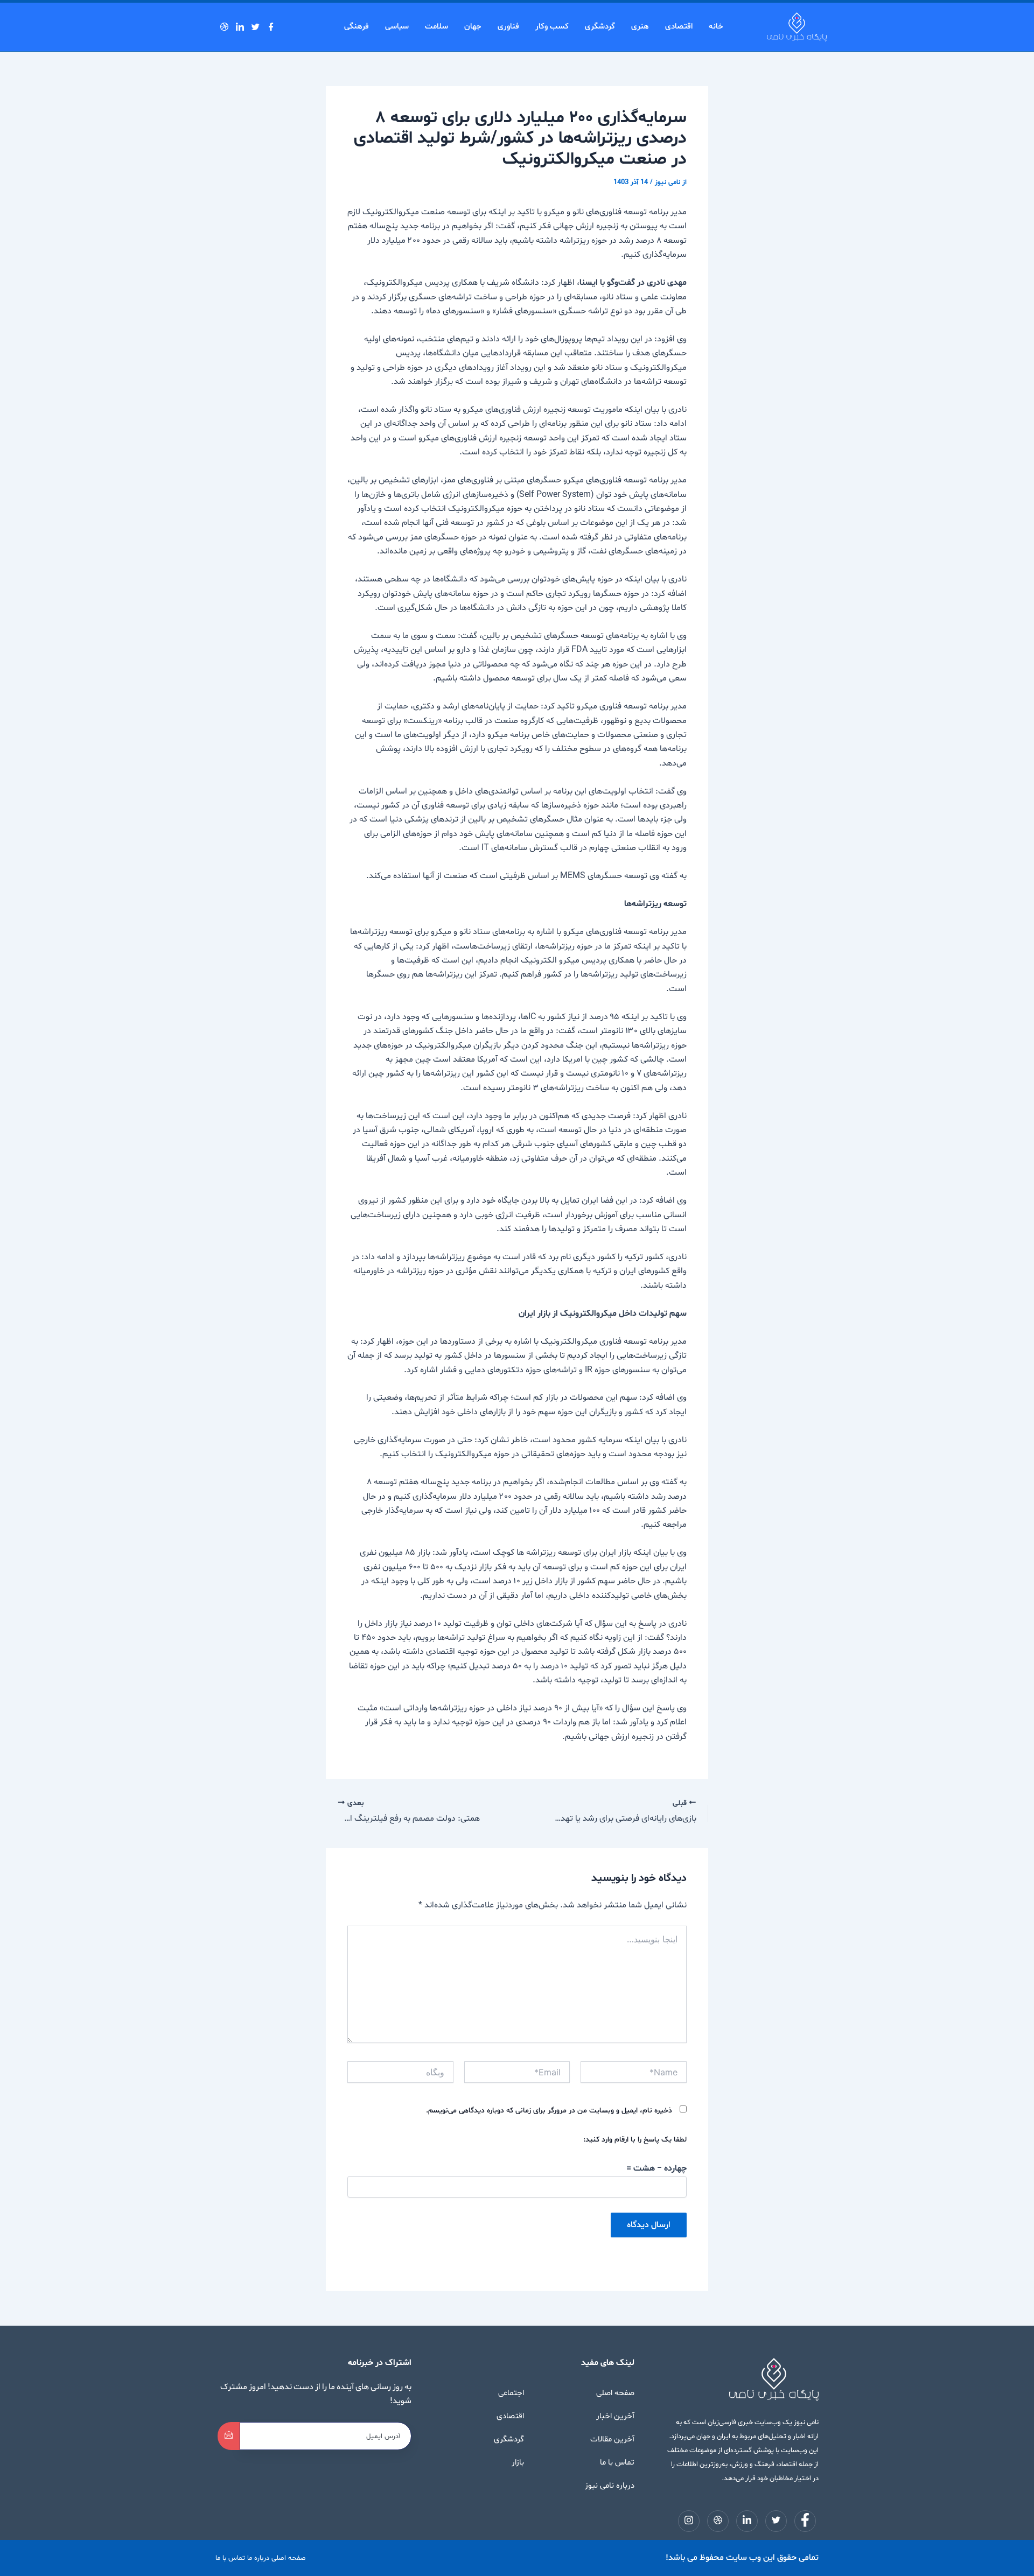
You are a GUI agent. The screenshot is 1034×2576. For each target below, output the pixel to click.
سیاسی (397, 27)
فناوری (508, 27)
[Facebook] (274, 27)
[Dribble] (227, 27)
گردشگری (600, 27)
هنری (640, 27)
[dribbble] (718, 2521)
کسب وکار (552, 27)
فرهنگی (357, 27)
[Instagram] (215, 27)
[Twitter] (258, 27)
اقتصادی (679, 27)
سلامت (436, 27)
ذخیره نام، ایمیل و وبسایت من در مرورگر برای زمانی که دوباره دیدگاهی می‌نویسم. (549, 2111)
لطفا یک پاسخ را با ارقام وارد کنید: (635, 2140)
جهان (473, 27)
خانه (716, 27)
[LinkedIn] (243, 27)
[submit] (229, 2436)
